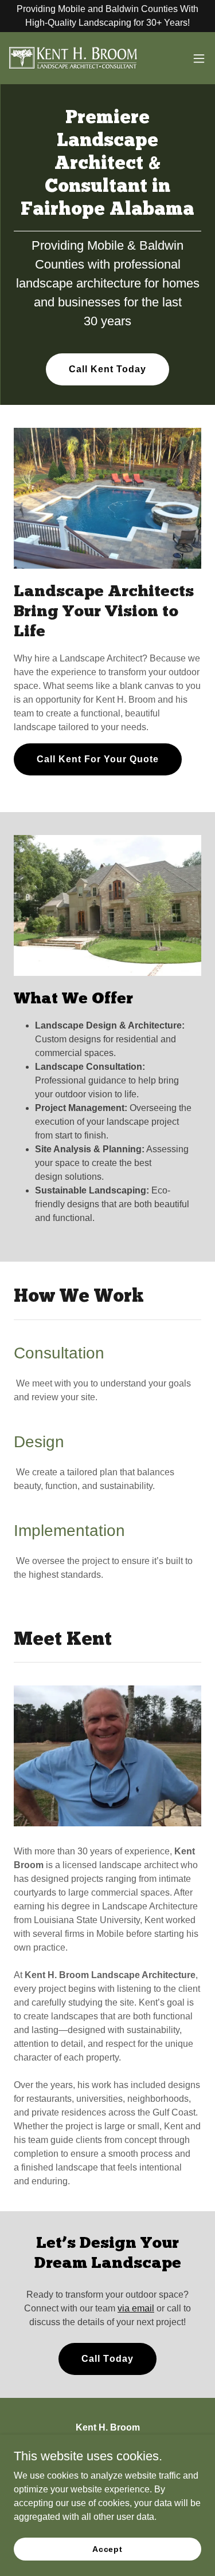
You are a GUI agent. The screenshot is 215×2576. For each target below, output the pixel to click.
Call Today (107, 2359)
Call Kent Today (107, 369)
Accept (107, 2549)
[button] (199, 58)
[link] (73, 58)
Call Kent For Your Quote (98, 759)
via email (136, 2308)
